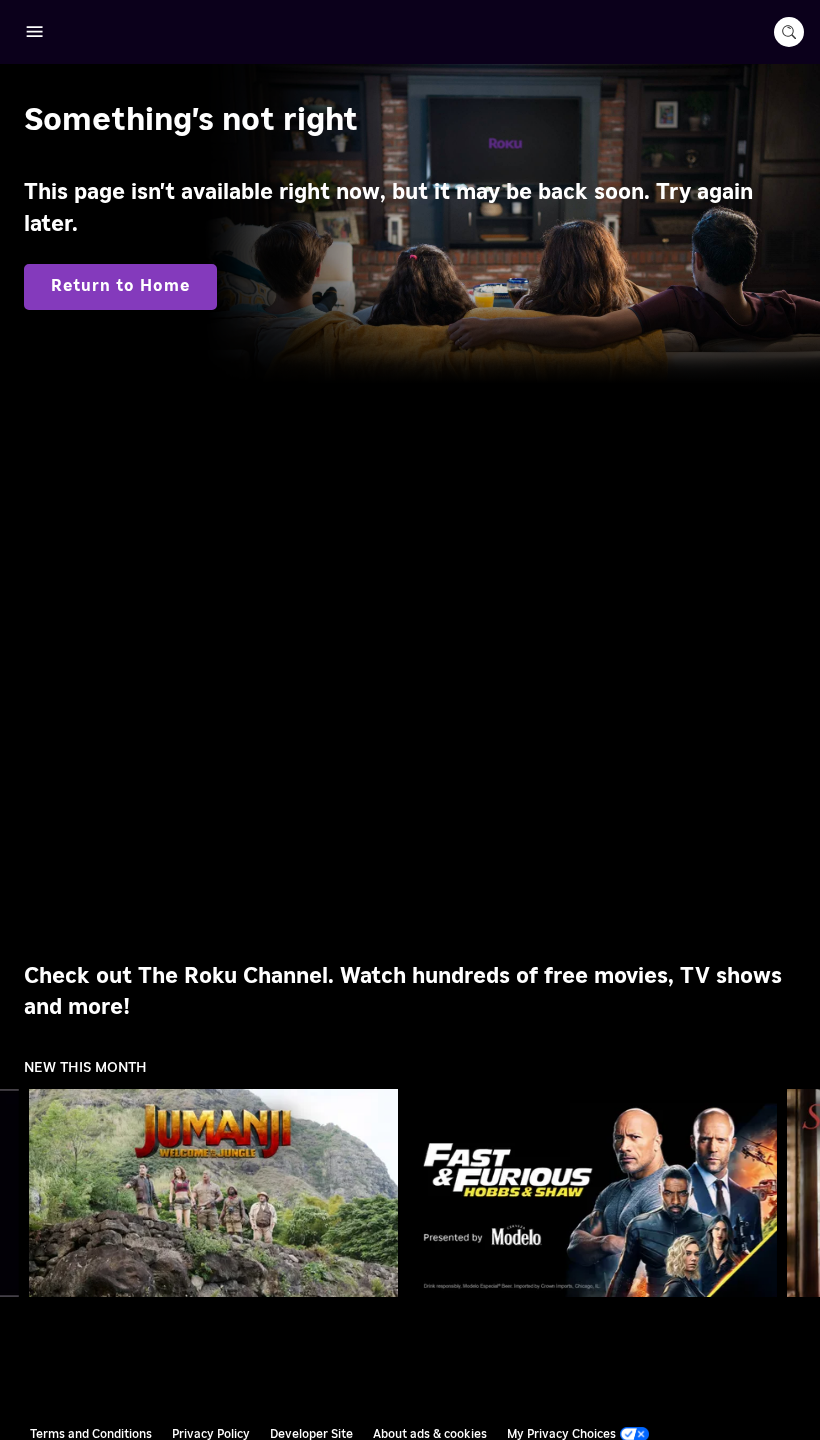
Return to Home (120, 286)
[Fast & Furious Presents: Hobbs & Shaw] (593, 1193)
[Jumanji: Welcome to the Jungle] (214, 1193)
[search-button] (789, 32)
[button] (218, 1193)
